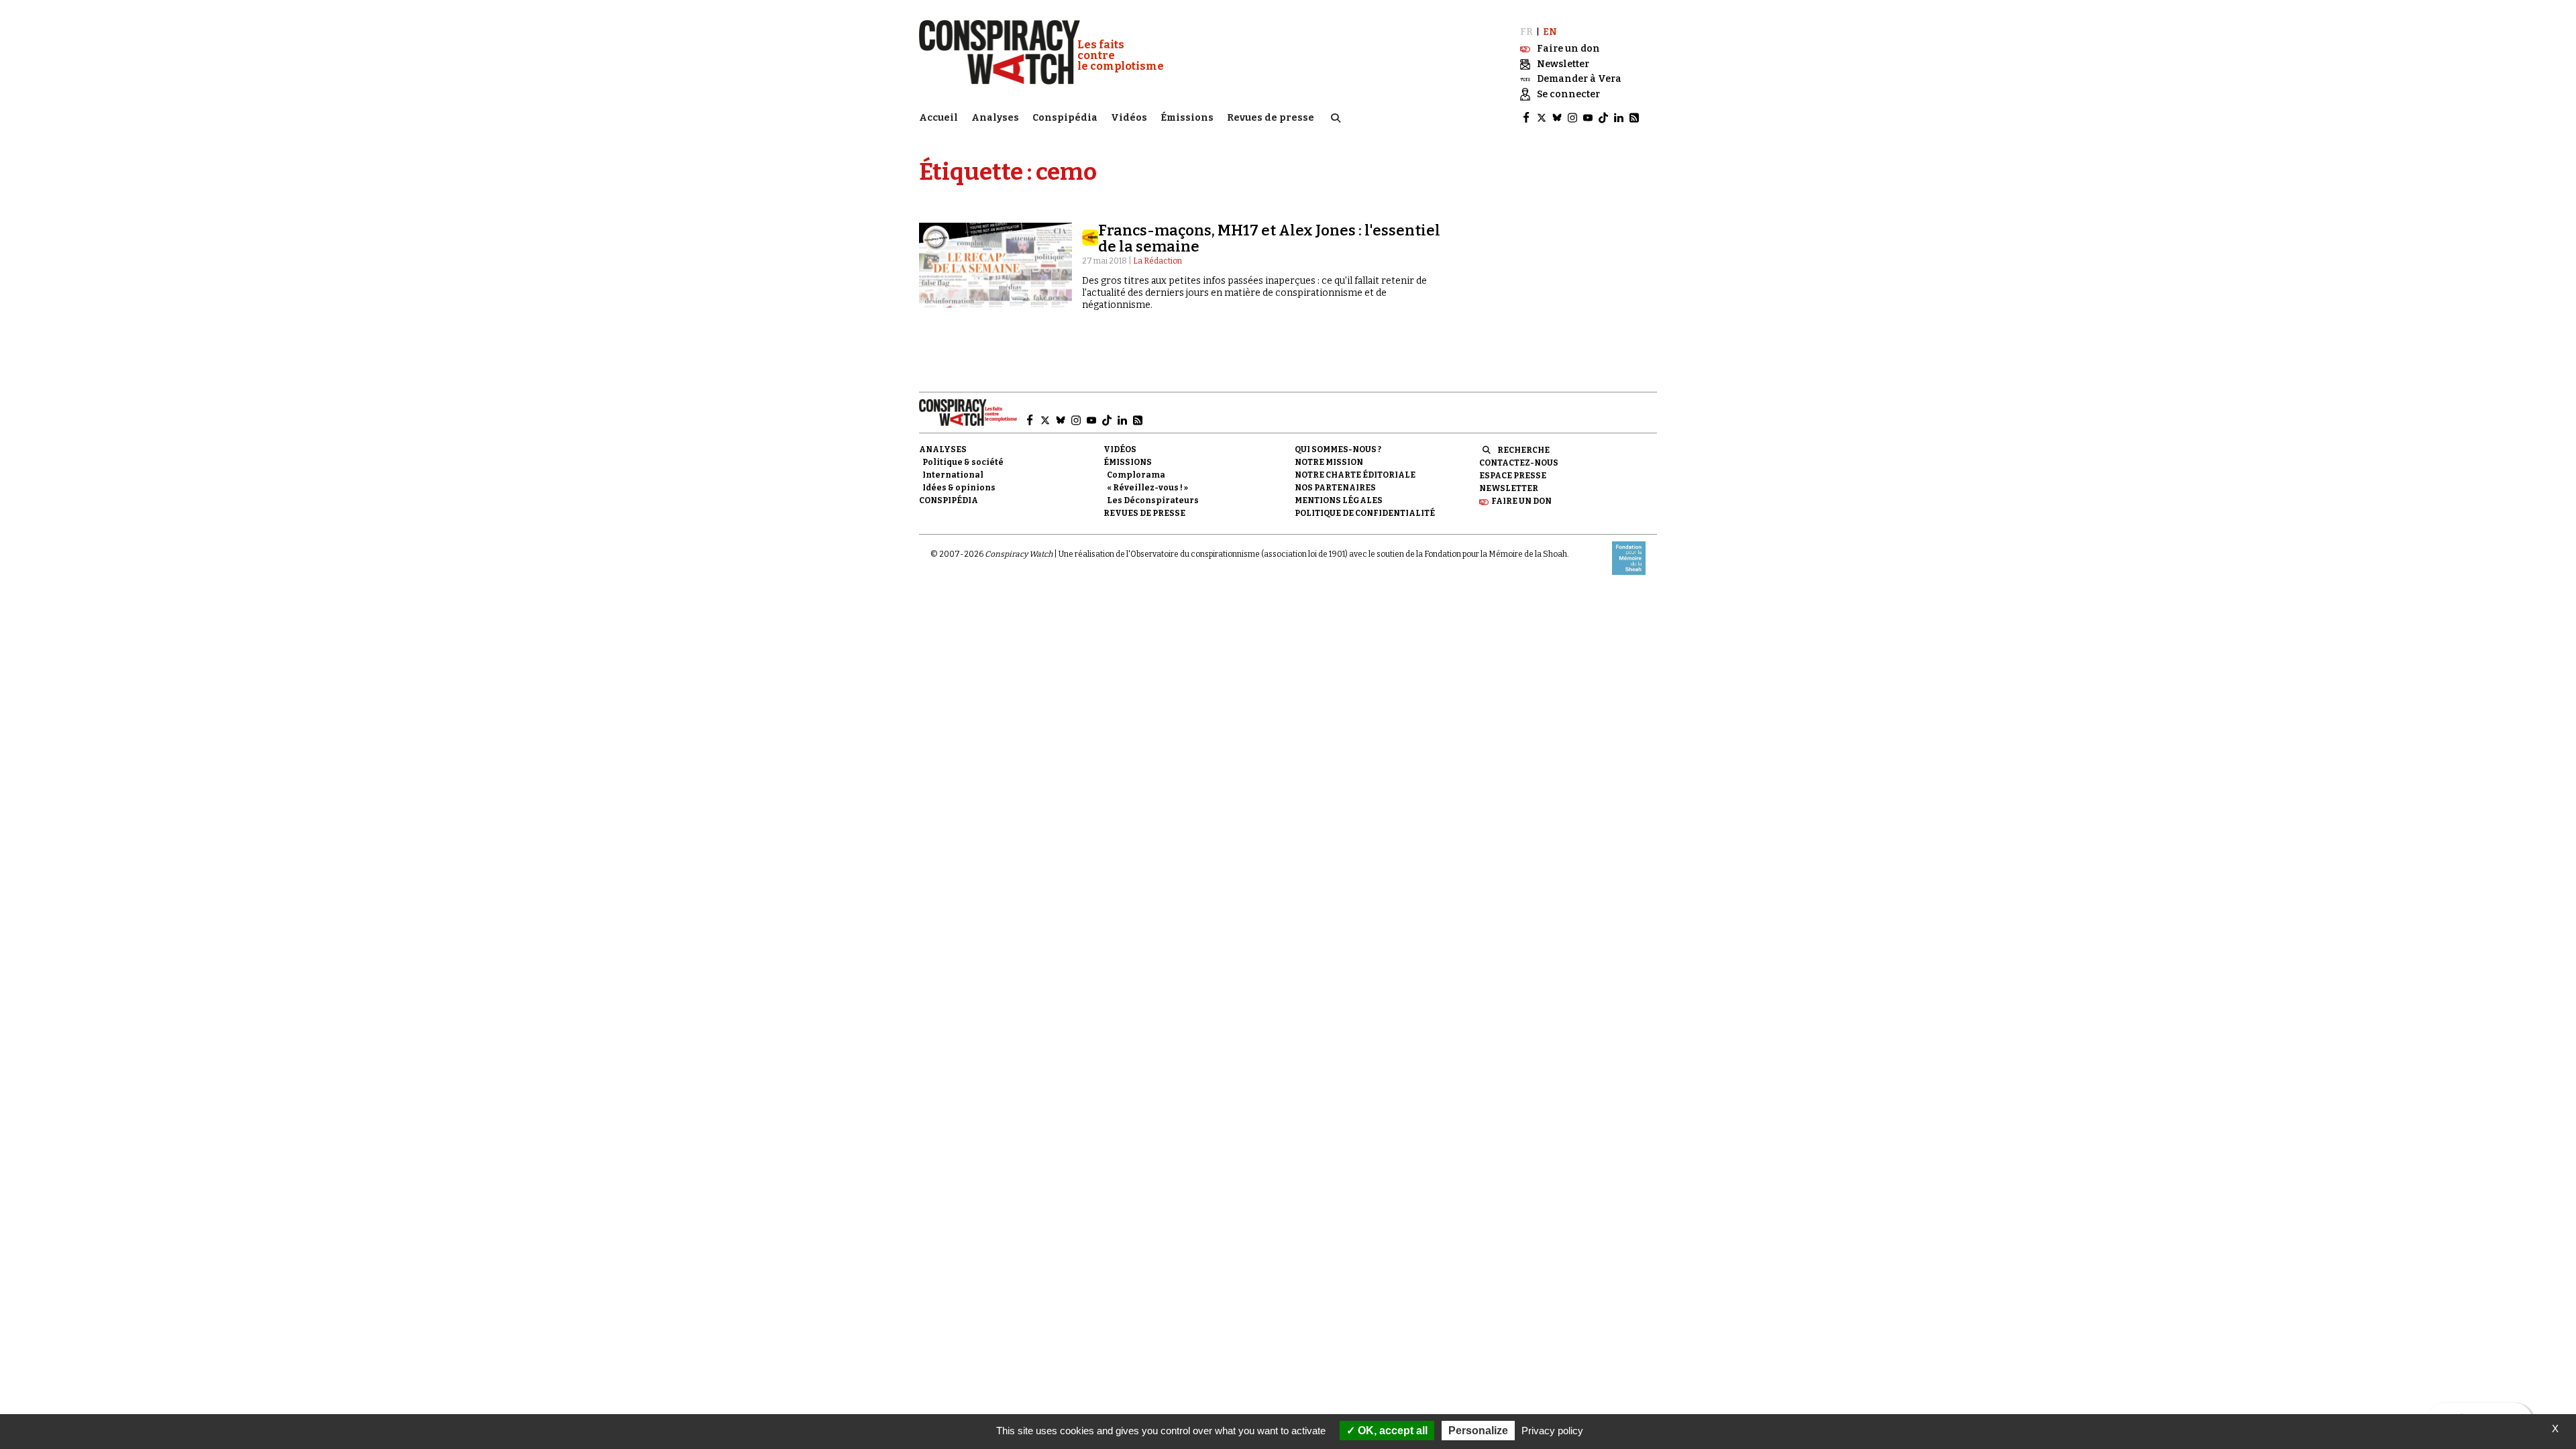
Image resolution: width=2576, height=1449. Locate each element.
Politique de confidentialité (1365, 513)
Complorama (1136, 475)
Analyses (995, 118)
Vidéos (1129, 118)
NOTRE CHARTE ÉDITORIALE (1355, 475)
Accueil (938, 118)
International (953, 475)
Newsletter (1509, 488)
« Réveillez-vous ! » (1147, 488)
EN (1550, 32)
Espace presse (1513, 476)
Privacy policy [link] (1552, 1431)
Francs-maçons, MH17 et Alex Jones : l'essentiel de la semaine (1269, 238)
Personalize (1478, 1431)
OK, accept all (1391, 1431)
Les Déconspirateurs (1153, 500)
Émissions (1187, 118)
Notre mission (1329, 462)
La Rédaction (1158, 261)
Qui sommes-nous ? (1338, 449)
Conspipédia (1065, 118)
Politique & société (963, 462)
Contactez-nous (1519, 463)
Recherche (1523, 450)
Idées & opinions (959, 488)
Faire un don (1521, 501)
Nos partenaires (1335, 488)
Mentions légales (1339, 500)
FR (1526, 32)
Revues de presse (1271, 118)
